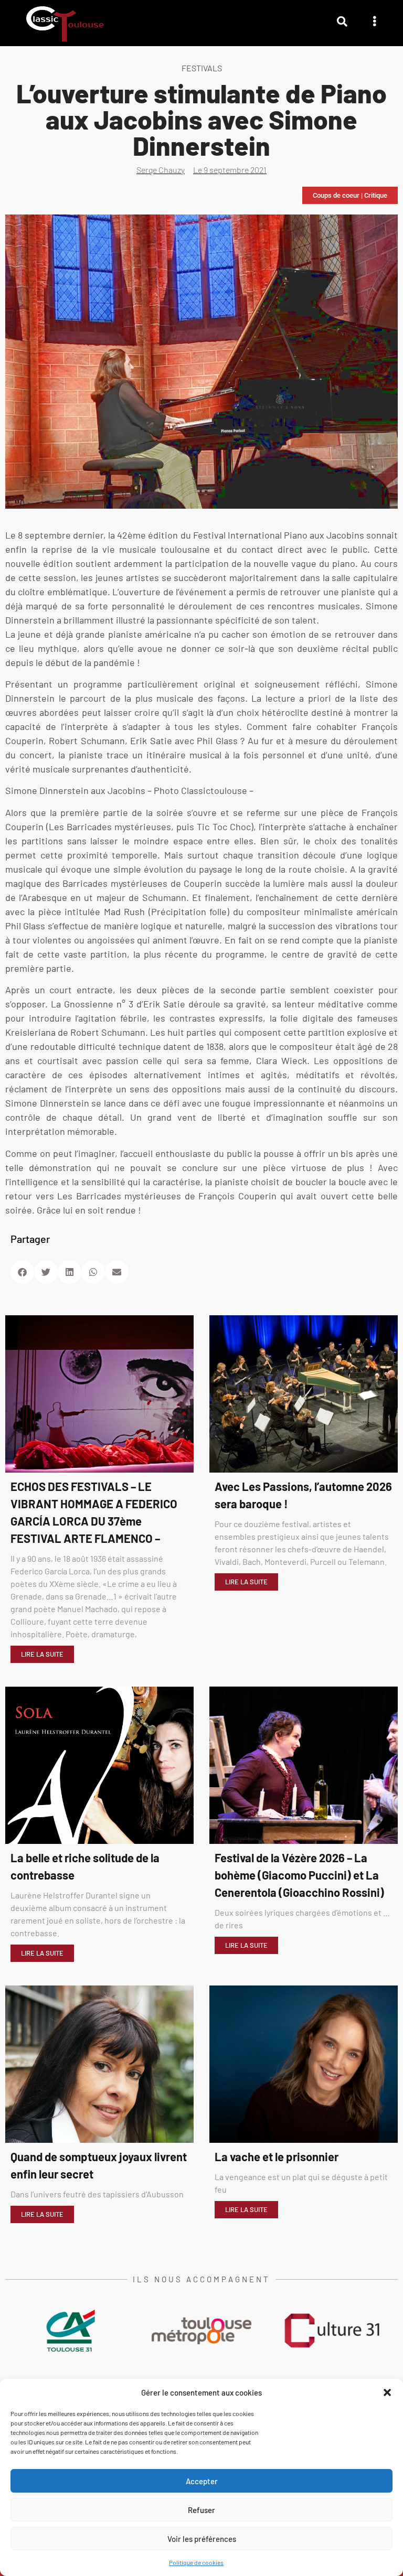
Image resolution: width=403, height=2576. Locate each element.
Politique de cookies (196, 2562)
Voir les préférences (202, 2539)
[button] (387, 2392)
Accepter (202, 2481)
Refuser (201, 2510)
